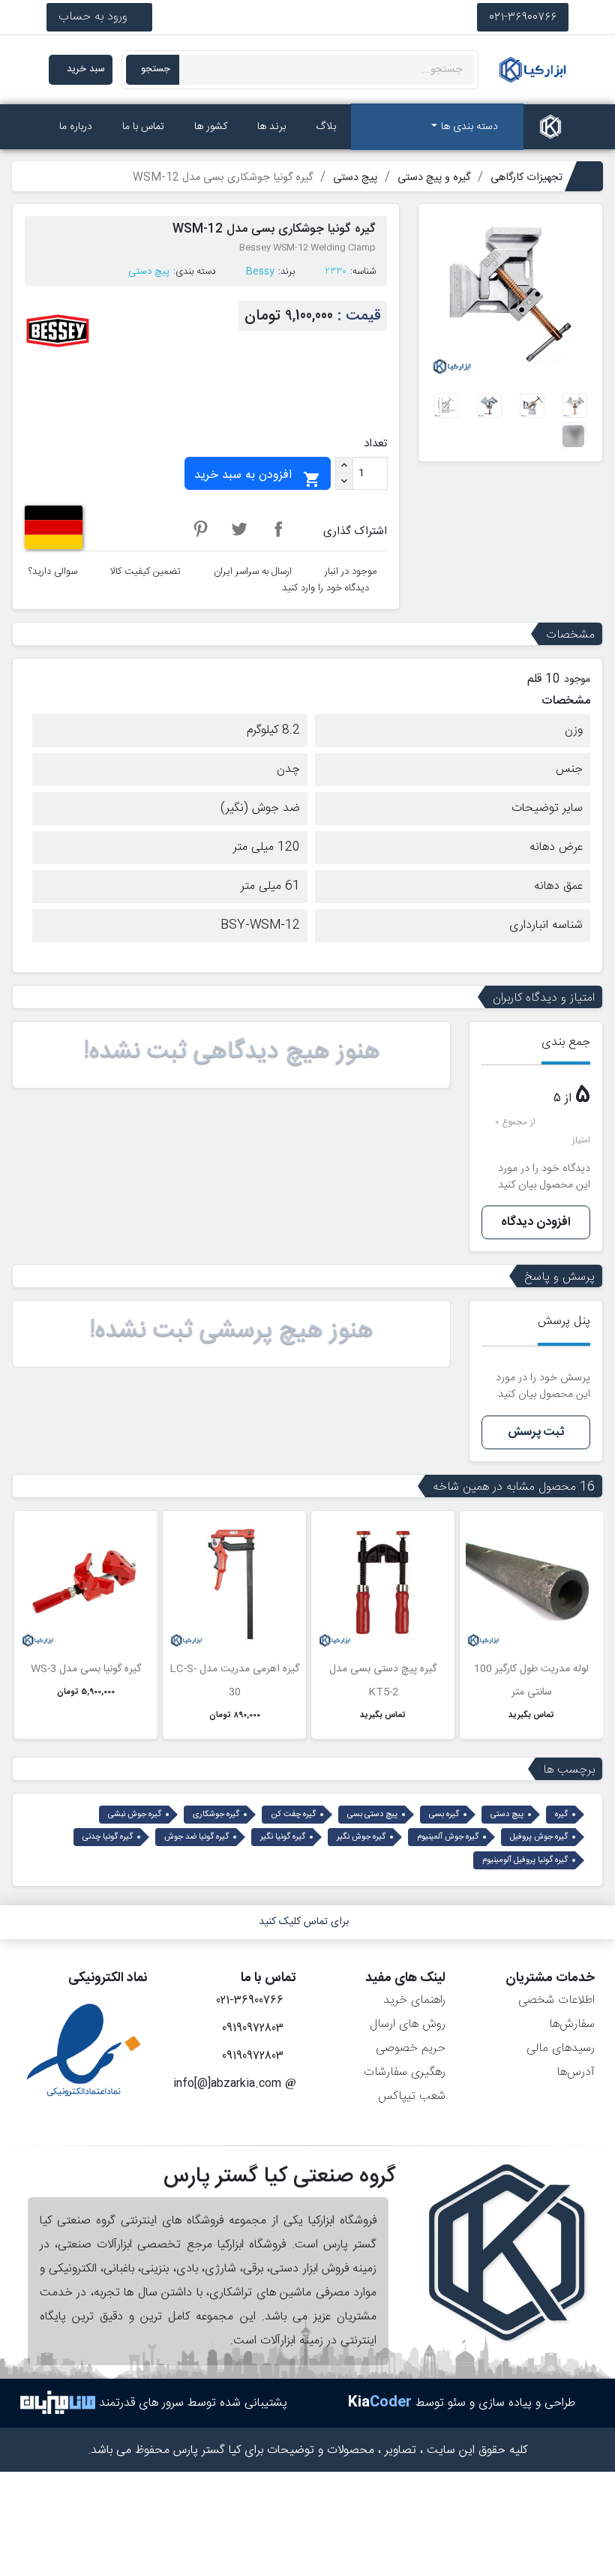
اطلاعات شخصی (556, 2000)
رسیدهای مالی (561, 2048)
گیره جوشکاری (216, 1815)
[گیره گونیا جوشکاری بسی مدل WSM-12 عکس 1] (575, 405)
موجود (577, 680)
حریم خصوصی (411, 2048)
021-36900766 (523, 17)
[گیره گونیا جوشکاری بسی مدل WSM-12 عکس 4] (446, 405)
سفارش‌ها (572, 2024)
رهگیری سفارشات (405, 2072)
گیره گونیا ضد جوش (196, 1837)
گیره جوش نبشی (135, 1815)
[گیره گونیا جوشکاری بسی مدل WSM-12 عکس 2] (532, 405)
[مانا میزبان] (58, 2403)
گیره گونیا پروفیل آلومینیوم (525, 1860)
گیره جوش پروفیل (539, 1837)
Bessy (260, 272)
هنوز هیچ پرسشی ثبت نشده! (231, 1331)
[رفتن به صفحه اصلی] (550, 127)
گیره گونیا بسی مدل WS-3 (86, 1669)
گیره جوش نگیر (361, 1837)
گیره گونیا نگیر (283, 1837)
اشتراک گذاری (278, 529)
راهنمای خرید (414, 2000)
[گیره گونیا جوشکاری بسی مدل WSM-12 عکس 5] (575, 435)
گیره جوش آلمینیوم (448, 1837)
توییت (239, 529)
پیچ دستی (149, 272)
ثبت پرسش (536, 1432)
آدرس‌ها (576, 2072)
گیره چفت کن (293, 1815)
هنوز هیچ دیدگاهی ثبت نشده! (232, 1052)
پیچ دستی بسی (372, 1815)
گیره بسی (444, 1815)
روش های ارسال (408, 2024)
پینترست (200, 529)
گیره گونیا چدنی (108, 1837)
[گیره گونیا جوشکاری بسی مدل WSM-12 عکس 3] (489, 405)
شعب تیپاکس (412, 2096)
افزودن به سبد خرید (258, 477)
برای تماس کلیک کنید (304, 1922)
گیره (561, 1815)
